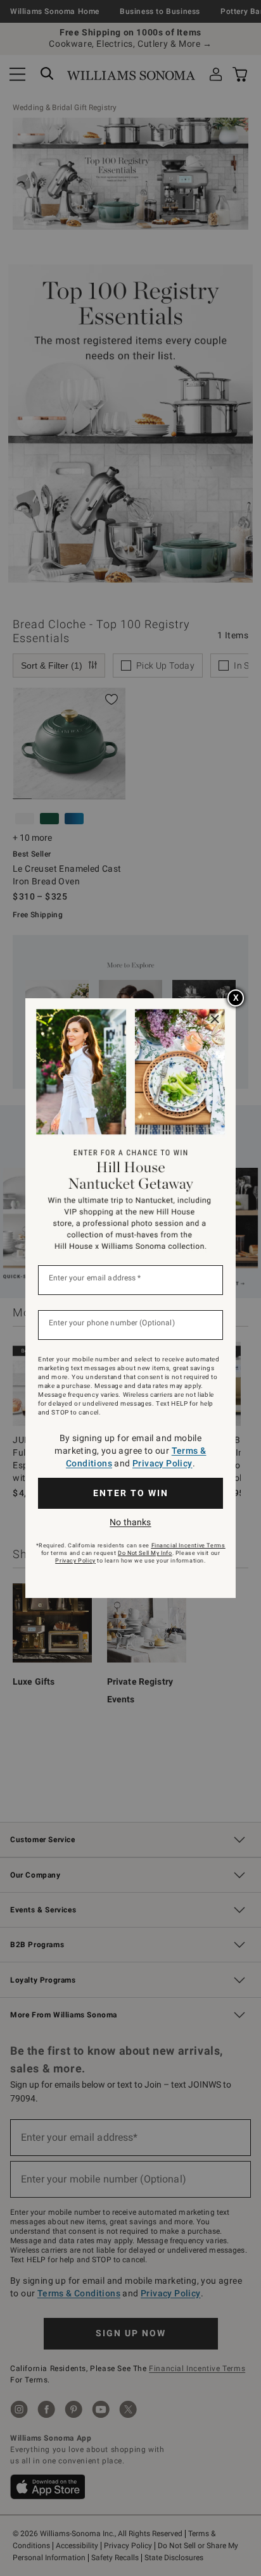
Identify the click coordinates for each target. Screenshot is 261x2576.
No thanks (130, 1522)
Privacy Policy (162, 1463)
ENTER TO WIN (131, 1493)
